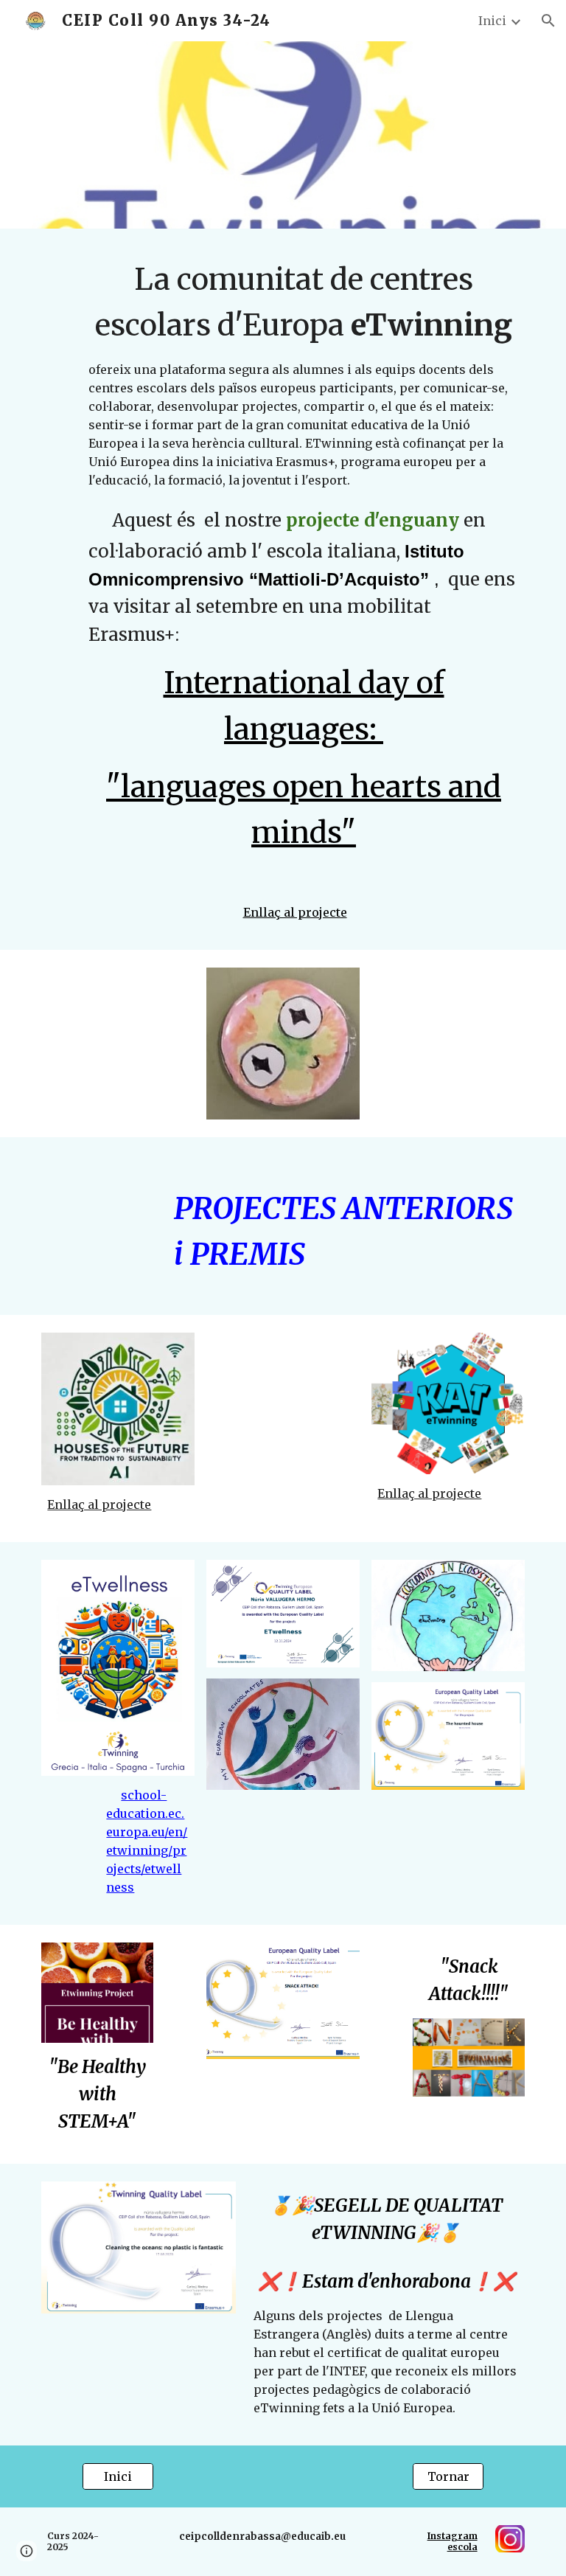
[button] (548, 21)
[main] (303, 570)
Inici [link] (492, 21)
